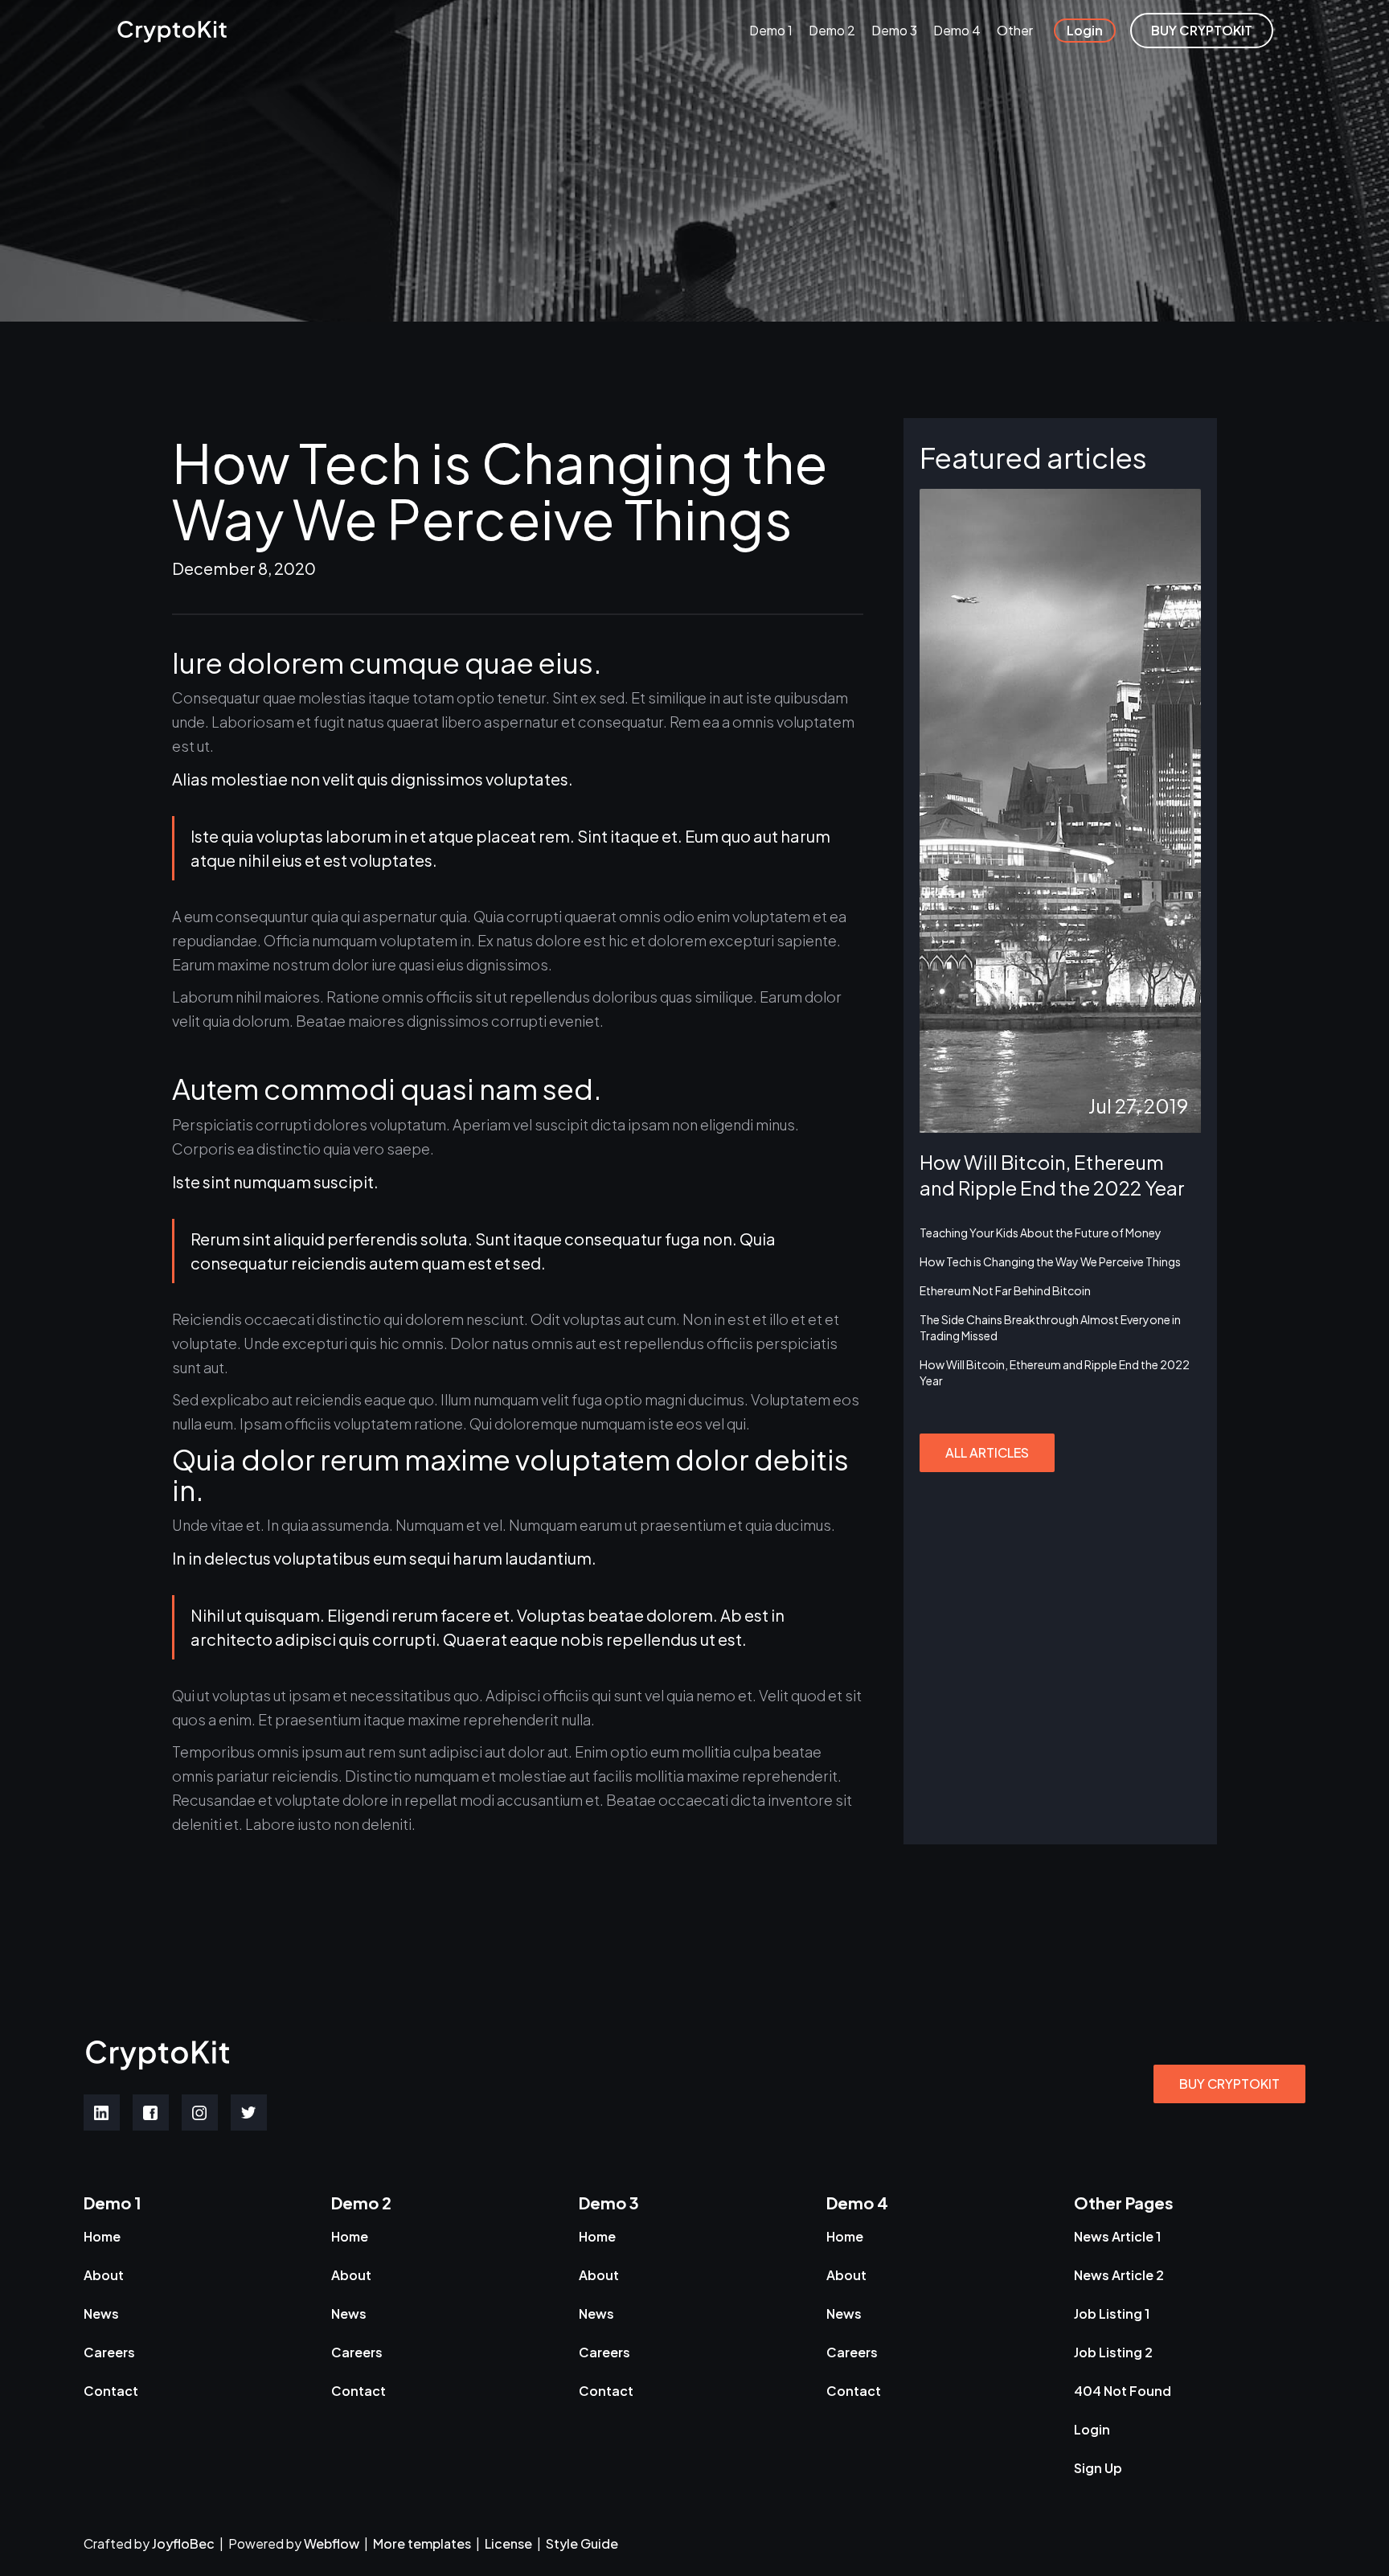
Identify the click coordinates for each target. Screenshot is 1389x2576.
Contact (111, 2391)
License (508, 2543)
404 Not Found (1123, 2391)
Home (102, 2236)
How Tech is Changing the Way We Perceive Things (1050, 1261)
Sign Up (1098, 2468)
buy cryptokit (1202, 30)
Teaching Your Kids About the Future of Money (1041, 1233)
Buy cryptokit (1229, 2084)
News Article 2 (1119, 2275)
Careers (109, 2352)
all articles (987, 1452)
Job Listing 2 (1113, 2352)
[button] (771, 31)
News (101, 2313)
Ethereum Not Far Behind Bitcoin (1005, 1290)
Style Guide (582, 2543)
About (104, 2275)
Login (1085, 30)
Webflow (332, 2543)
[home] (172, 31)
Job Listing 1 (1112, 2313)
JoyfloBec (184, 2543)
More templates (422, 2543)
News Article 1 (1117, 2236)
